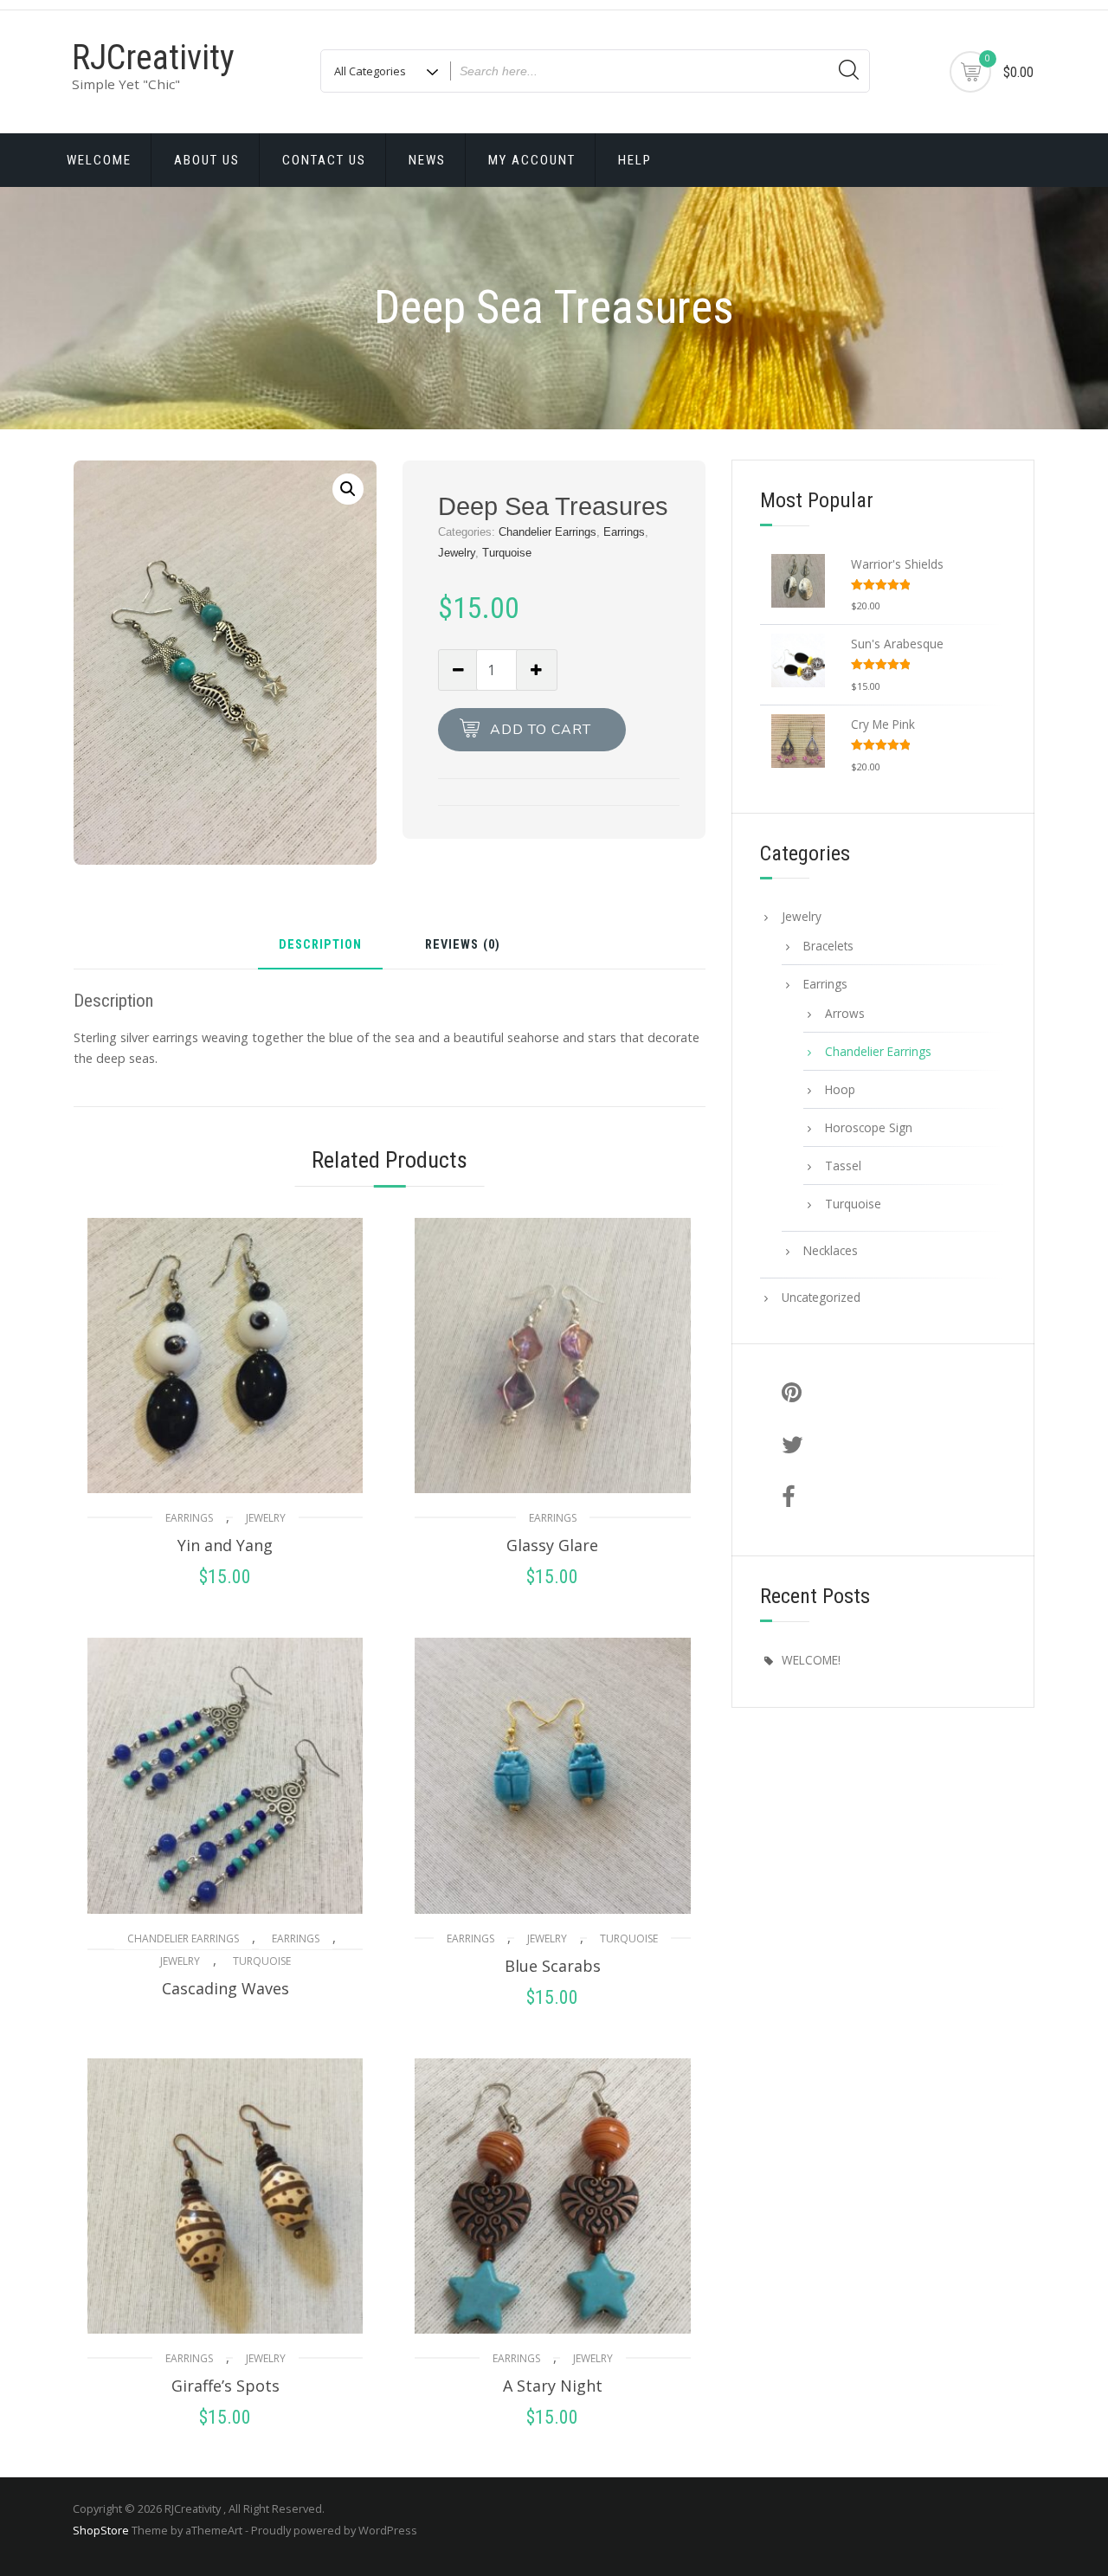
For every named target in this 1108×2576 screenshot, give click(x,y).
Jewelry (457, 553)
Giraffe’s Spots (225, 2386)
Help (635, 160)
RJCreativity (153, 58)
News (427, 160)
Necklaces (831, 1250)
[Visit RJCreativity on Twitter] (889, 1446)
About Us (207, 160)
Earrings (624, 532)
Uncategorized (821, 1297)
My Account (532, 160)
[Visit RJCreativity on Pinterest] (889, 1394)
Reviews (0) (463, 946)
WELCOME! (811, 1660)
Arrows (845, 1013)
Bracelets (828, 946)
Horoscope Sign (869, 1127)
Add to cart (541, 730)
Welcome (99, 160)
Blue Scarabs (553, 1966)
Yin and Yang (225, 1545)
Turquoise (507, 553)
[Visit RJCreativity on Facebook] (889, 1498)
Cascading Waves (225, 1988)
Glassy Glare (552, 1545)
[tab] (320, 952)
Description (320, 946)
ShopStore (101, 2530)
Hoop (840, 1089)
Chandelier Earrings (548, 532)
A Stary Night (553, 2386)
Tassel (843, 1166)
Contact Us (324, 160)
